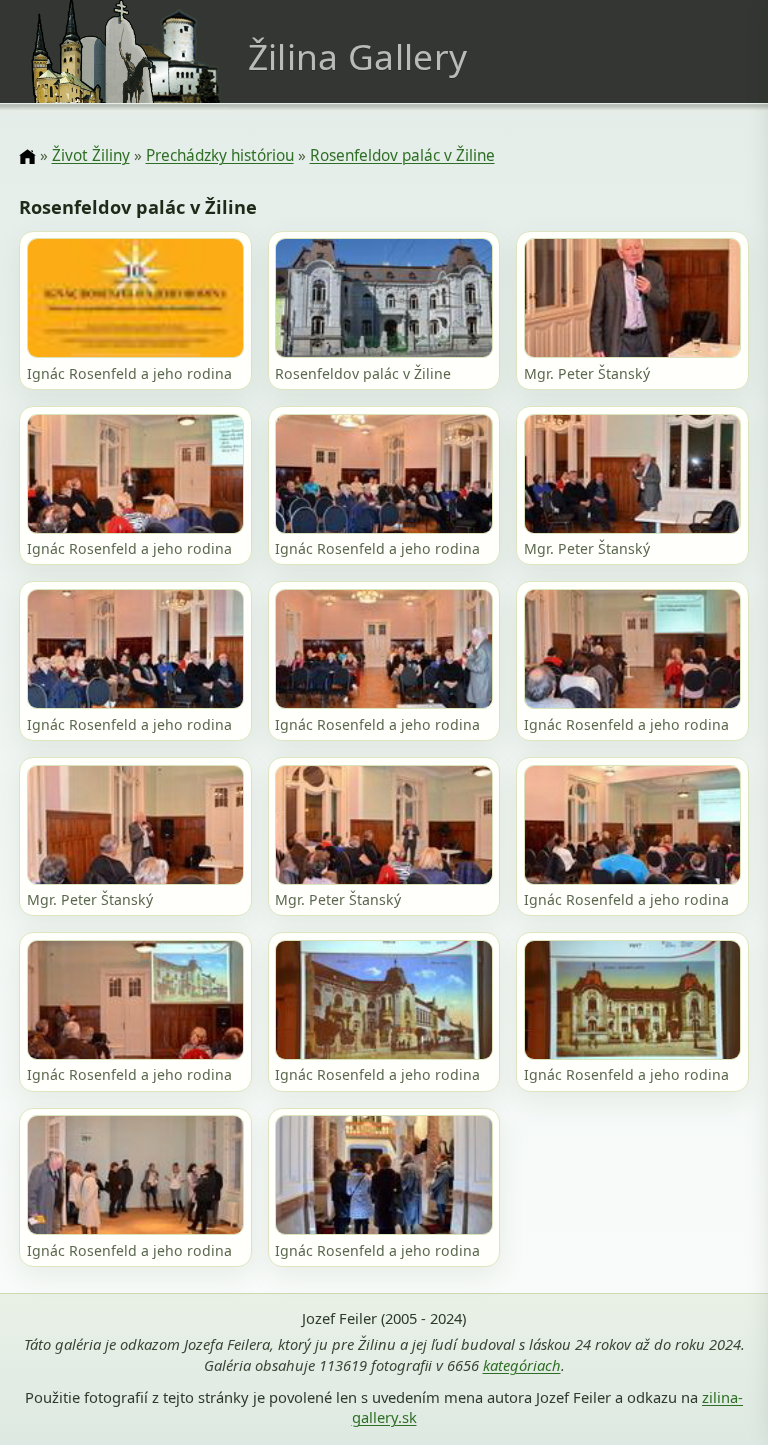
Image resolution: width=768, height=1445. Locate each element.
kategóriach (522, 1365)
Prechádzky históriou (220, 155)
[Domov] (27, 157)
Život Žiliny (91, 155)
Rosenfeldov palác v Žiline (402, 155)
